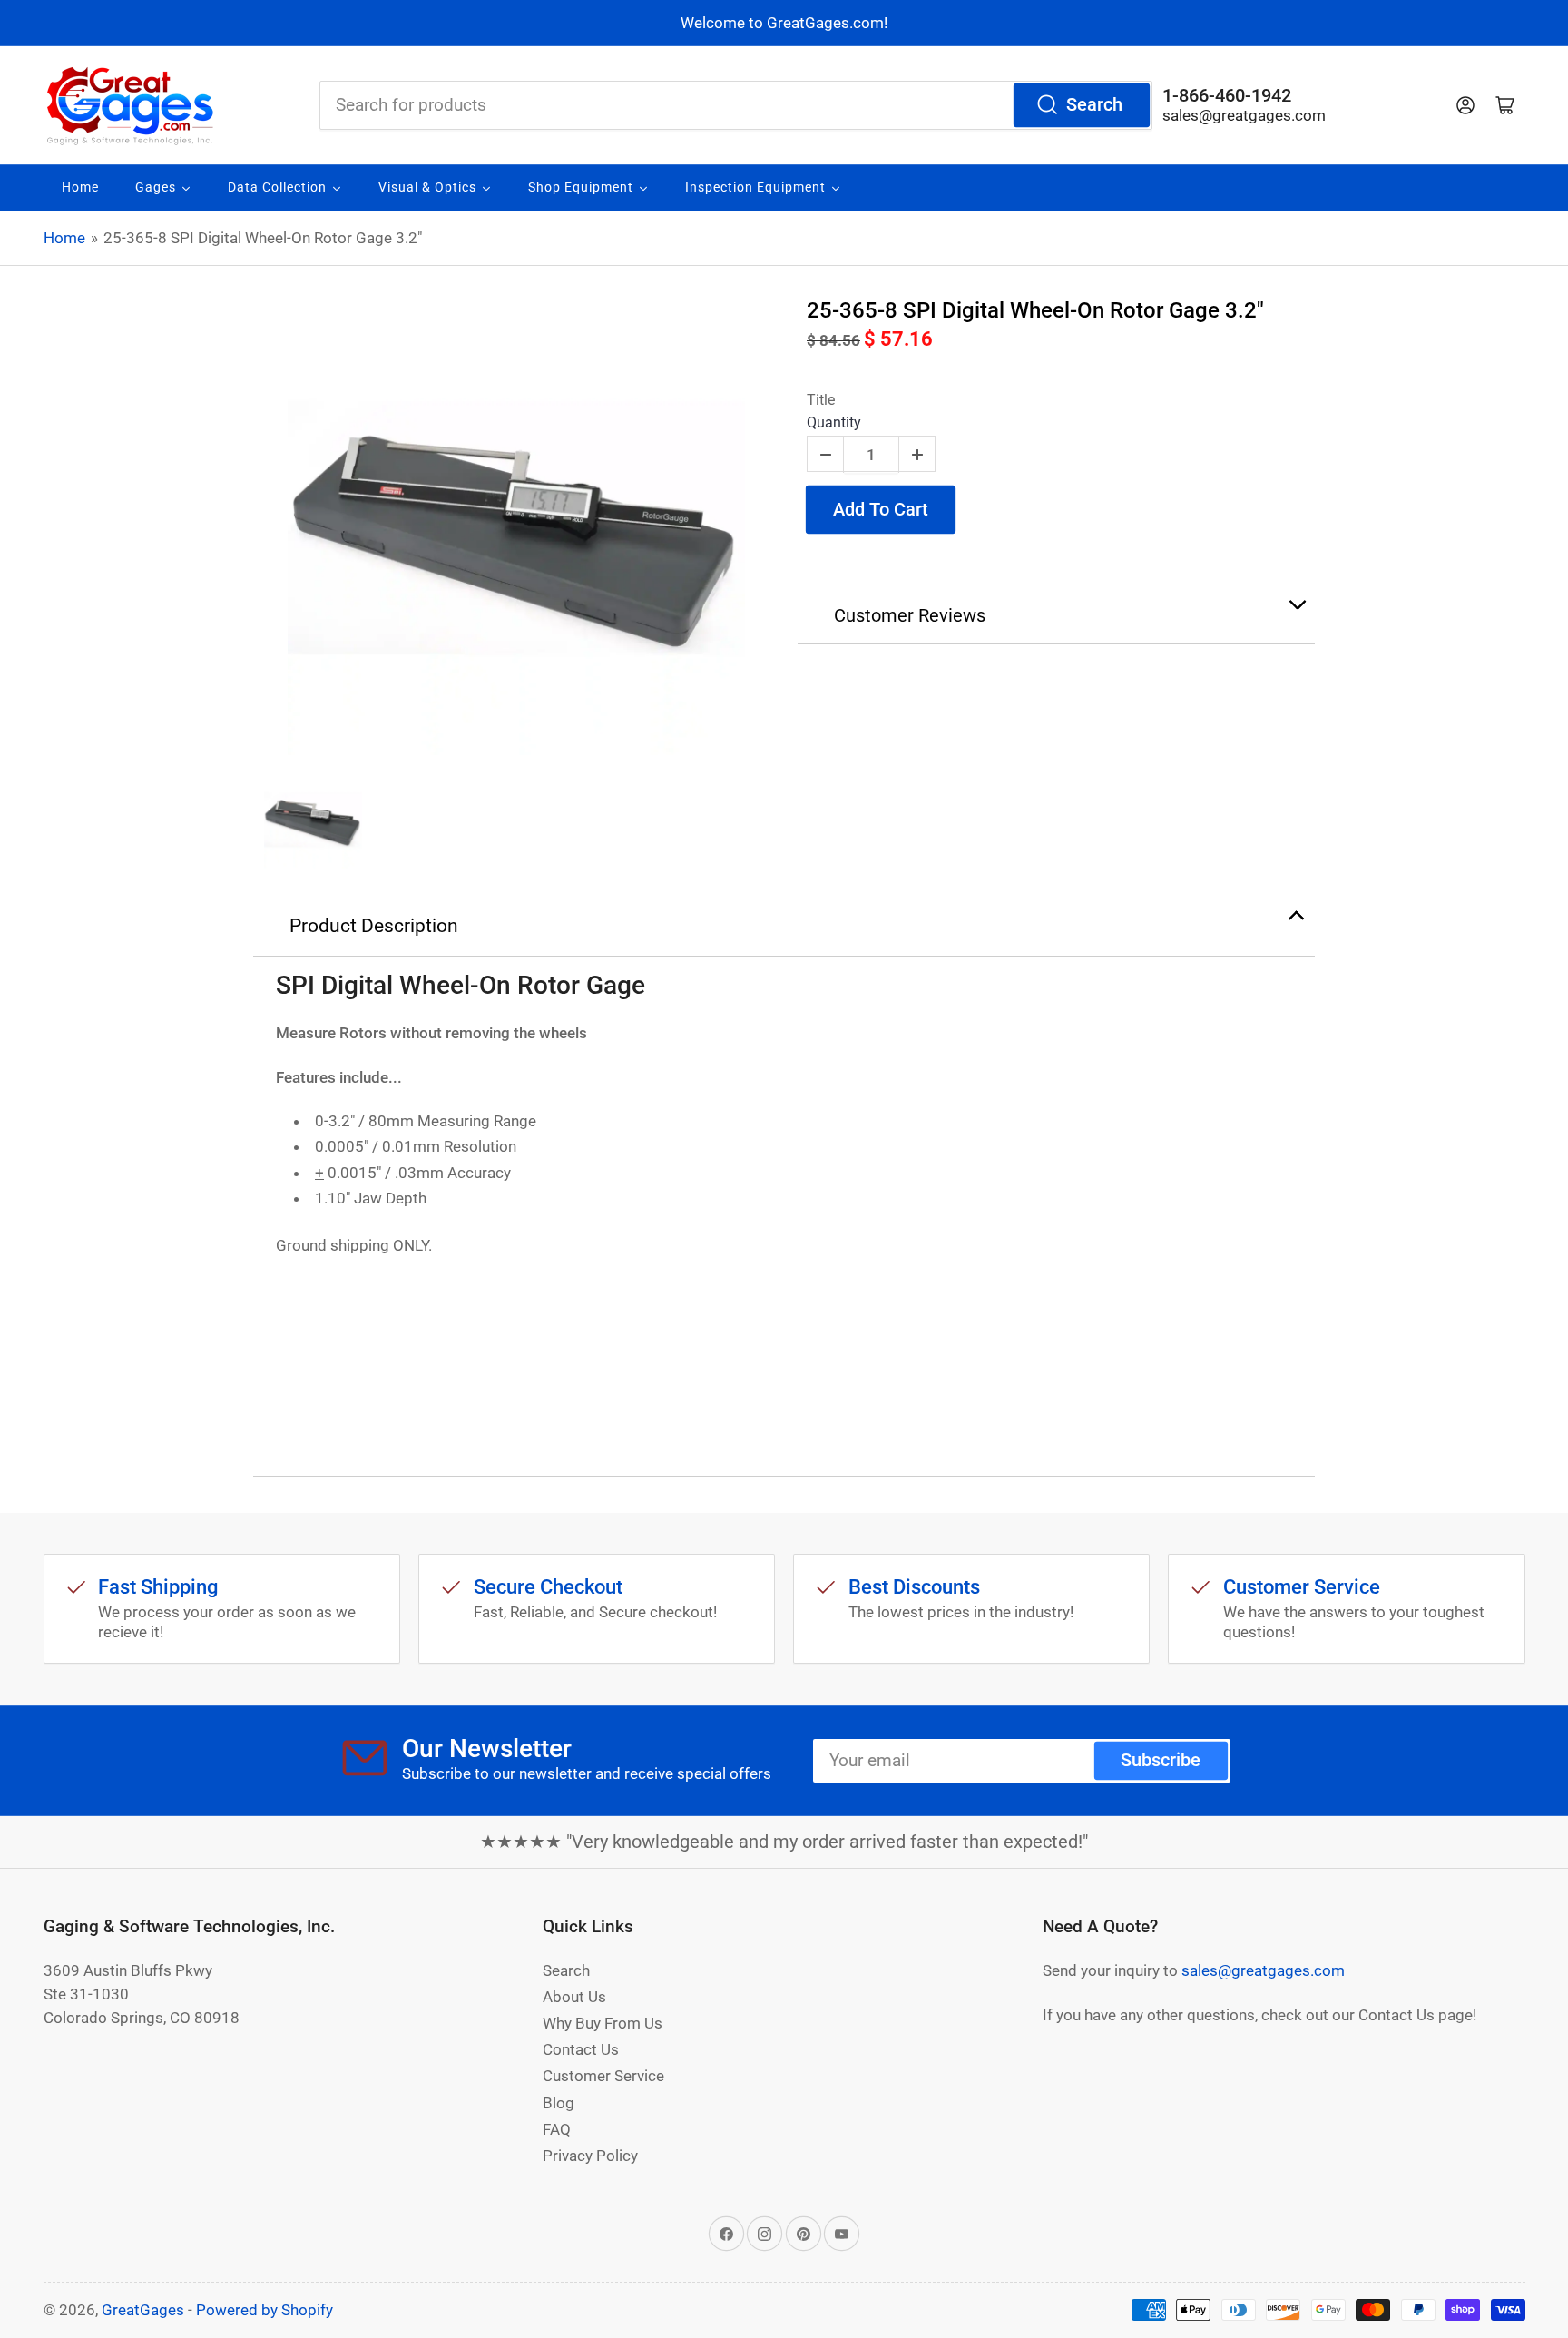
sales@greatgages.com (1244, 115)
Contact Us (581, 2049)
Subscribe (1161, 1760)
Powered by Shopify (265, 2310)
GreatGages (143, 2310)
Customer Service (603, 2076)
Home (64, 238)
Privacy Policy (590, 2156)
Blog (559, 2103)
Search (1094, 105)
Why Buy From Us (603, 2023)
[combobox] (736, 105)
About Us (574, 1997)
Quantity (834, 422)
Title (821, 400)
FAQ (557, 2129)
